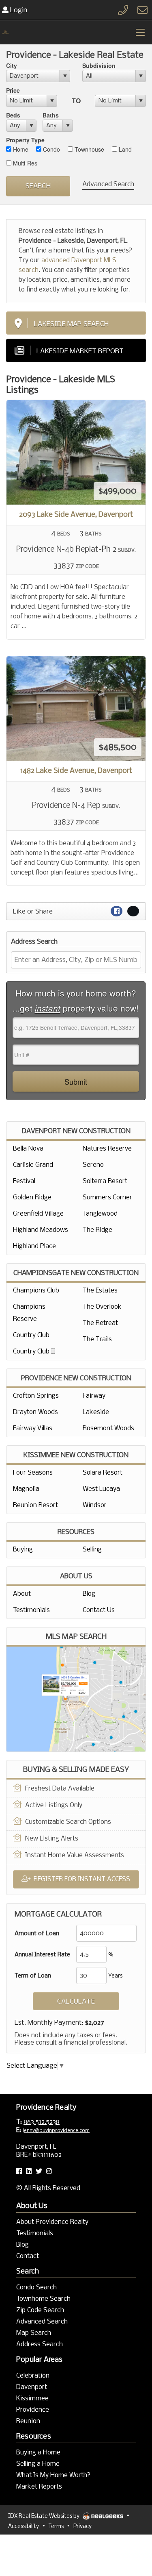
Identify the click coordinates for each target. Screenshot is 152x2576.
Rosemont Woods (108, 1428)
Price (13, 90)
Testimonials (31, 1610)
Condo (51, 149)
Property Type (25, 140)
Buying (23, 1550)
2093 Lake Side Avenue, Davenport (76, 515)
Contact (28, 2256)
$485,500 (118, 747)
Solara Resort (103, 1473)
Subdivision (99, 65)
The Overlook (102, 1307)
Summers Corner (107, 1198)
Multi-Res (24, 163)
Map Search (34, 2333)
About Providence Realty (52, 2222)
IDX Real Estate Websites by (44, 2516)
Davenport (32, 2387)
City (12, 65)
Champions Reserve (29, 1313)
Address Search (40, 2344)
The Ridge (97, 1230)
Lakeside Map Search (71, 324)
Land (124, 149)
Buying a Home (38, 2453)
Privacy (82, 2527)
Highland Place (34, 1246)
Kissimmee (32, 2399)
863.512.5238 (42, 2122)
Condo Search (36, 2288)
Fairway (94, 1396)
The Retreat (100, 1323)
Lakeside (96, 1412)
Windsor (95, 1505)
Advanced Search (108, 184)
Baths (51, 115)
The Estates (100, 1291)
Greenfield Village (38, 1214)
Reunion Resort (35, 1505)
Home (20, 149)
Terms (56, 2527)
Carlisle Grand (33, 1165)
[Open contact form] (142, 10)
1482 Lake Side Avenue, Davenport (76, 771)
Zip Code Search (40, 2310)
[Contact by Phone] (123, 10)
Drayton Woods (35, 1412)
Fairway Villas (33, 1428)
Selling (92, 1550)
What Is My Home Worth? (53, 2475)
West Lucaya (101, 1489)
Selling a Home (38, 2464)
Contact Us (99, 1610)
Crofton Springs (36, 1396)
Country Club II (34, 1352)
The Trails (97, 1339)
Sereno (93, 1165)
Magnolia (26, 1489)
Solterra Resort (105, 1181)
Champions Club (36, 1291)
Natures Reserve (107, 1149)
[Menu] (140, 32)
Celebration (33, 2376)
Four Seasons (33, 1473)
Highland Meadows (41, 1230)
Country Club (31, 1335)
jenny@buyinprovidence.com (56, 2131)
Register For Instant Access (82, 1879)
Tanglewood (100, 1214)
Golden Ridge (32, 1198)
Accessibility (24, 2527)
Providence (33, 2410)
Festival (24, 1181)
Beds (13, 115)
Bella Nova (28, 1149)
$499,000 (118, 491)
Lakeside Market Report (80, 351)
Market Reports (39, 2487)
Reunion (28, 2421)
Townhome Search (43, 2299)
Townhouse (89, 149)
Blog (89, 1594)
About (22, 1594)
